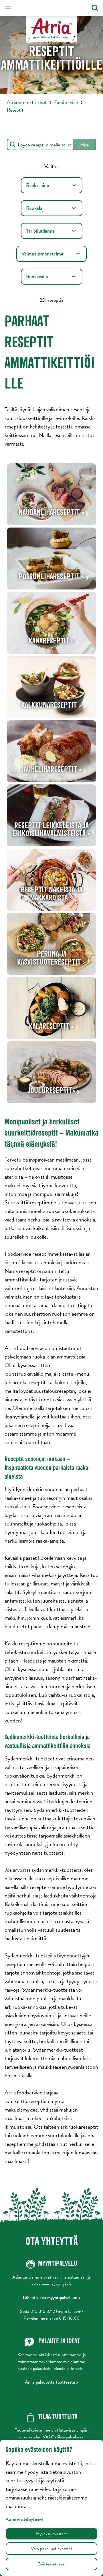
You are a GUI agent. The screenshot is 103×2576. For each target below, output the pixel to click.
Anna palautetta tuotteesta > (51, 2382)
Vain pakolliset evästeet (51, 2549)
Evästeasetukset (52, 2564)
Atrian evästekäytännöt (25, 2519)
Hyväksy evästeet (51, 2534)
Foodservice (66, 102)
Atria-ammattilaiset (27, 102)
